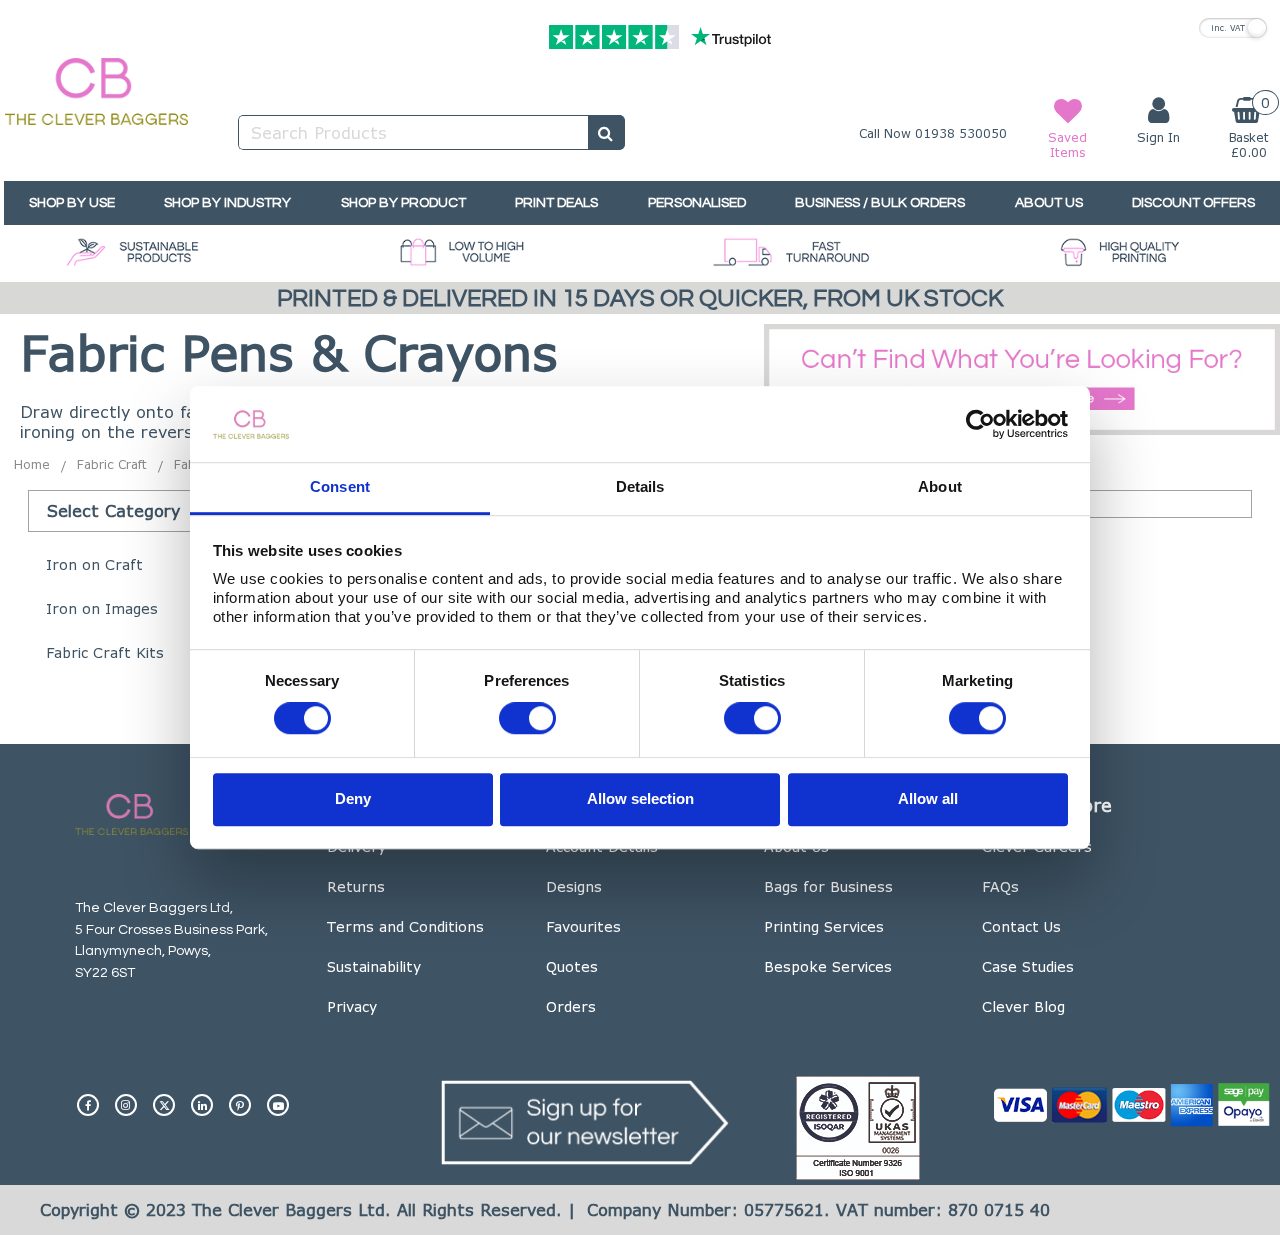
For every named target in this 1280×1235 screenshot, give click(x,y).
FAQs (1000, 886)
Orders (571, 1006)
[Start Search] (606, 132)
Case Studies (1028, 966)
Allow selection (640, 798)
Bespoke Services (828, 966)
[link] (88, 1097)
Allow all (928, 798)
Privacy (352, 1006)
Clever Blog (1023, 1006)
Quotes (572, 966)
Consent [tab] (340, 487)
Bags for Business (828, 886)
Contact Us (1021, 926)
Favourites (583, 926)
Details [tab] (640, 487)
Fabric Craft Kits (105, 652)
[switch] (527, 719)
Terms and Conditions (405, 926)
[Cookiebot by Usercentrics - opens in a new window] (980, 424)
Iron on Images (102, 608)
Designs (574, 886)
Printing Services (824, 926)
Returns (356, 886)
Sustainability (374, 966)
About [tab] (940, 487)
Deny (353, 798)
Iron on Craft (94, 564)
